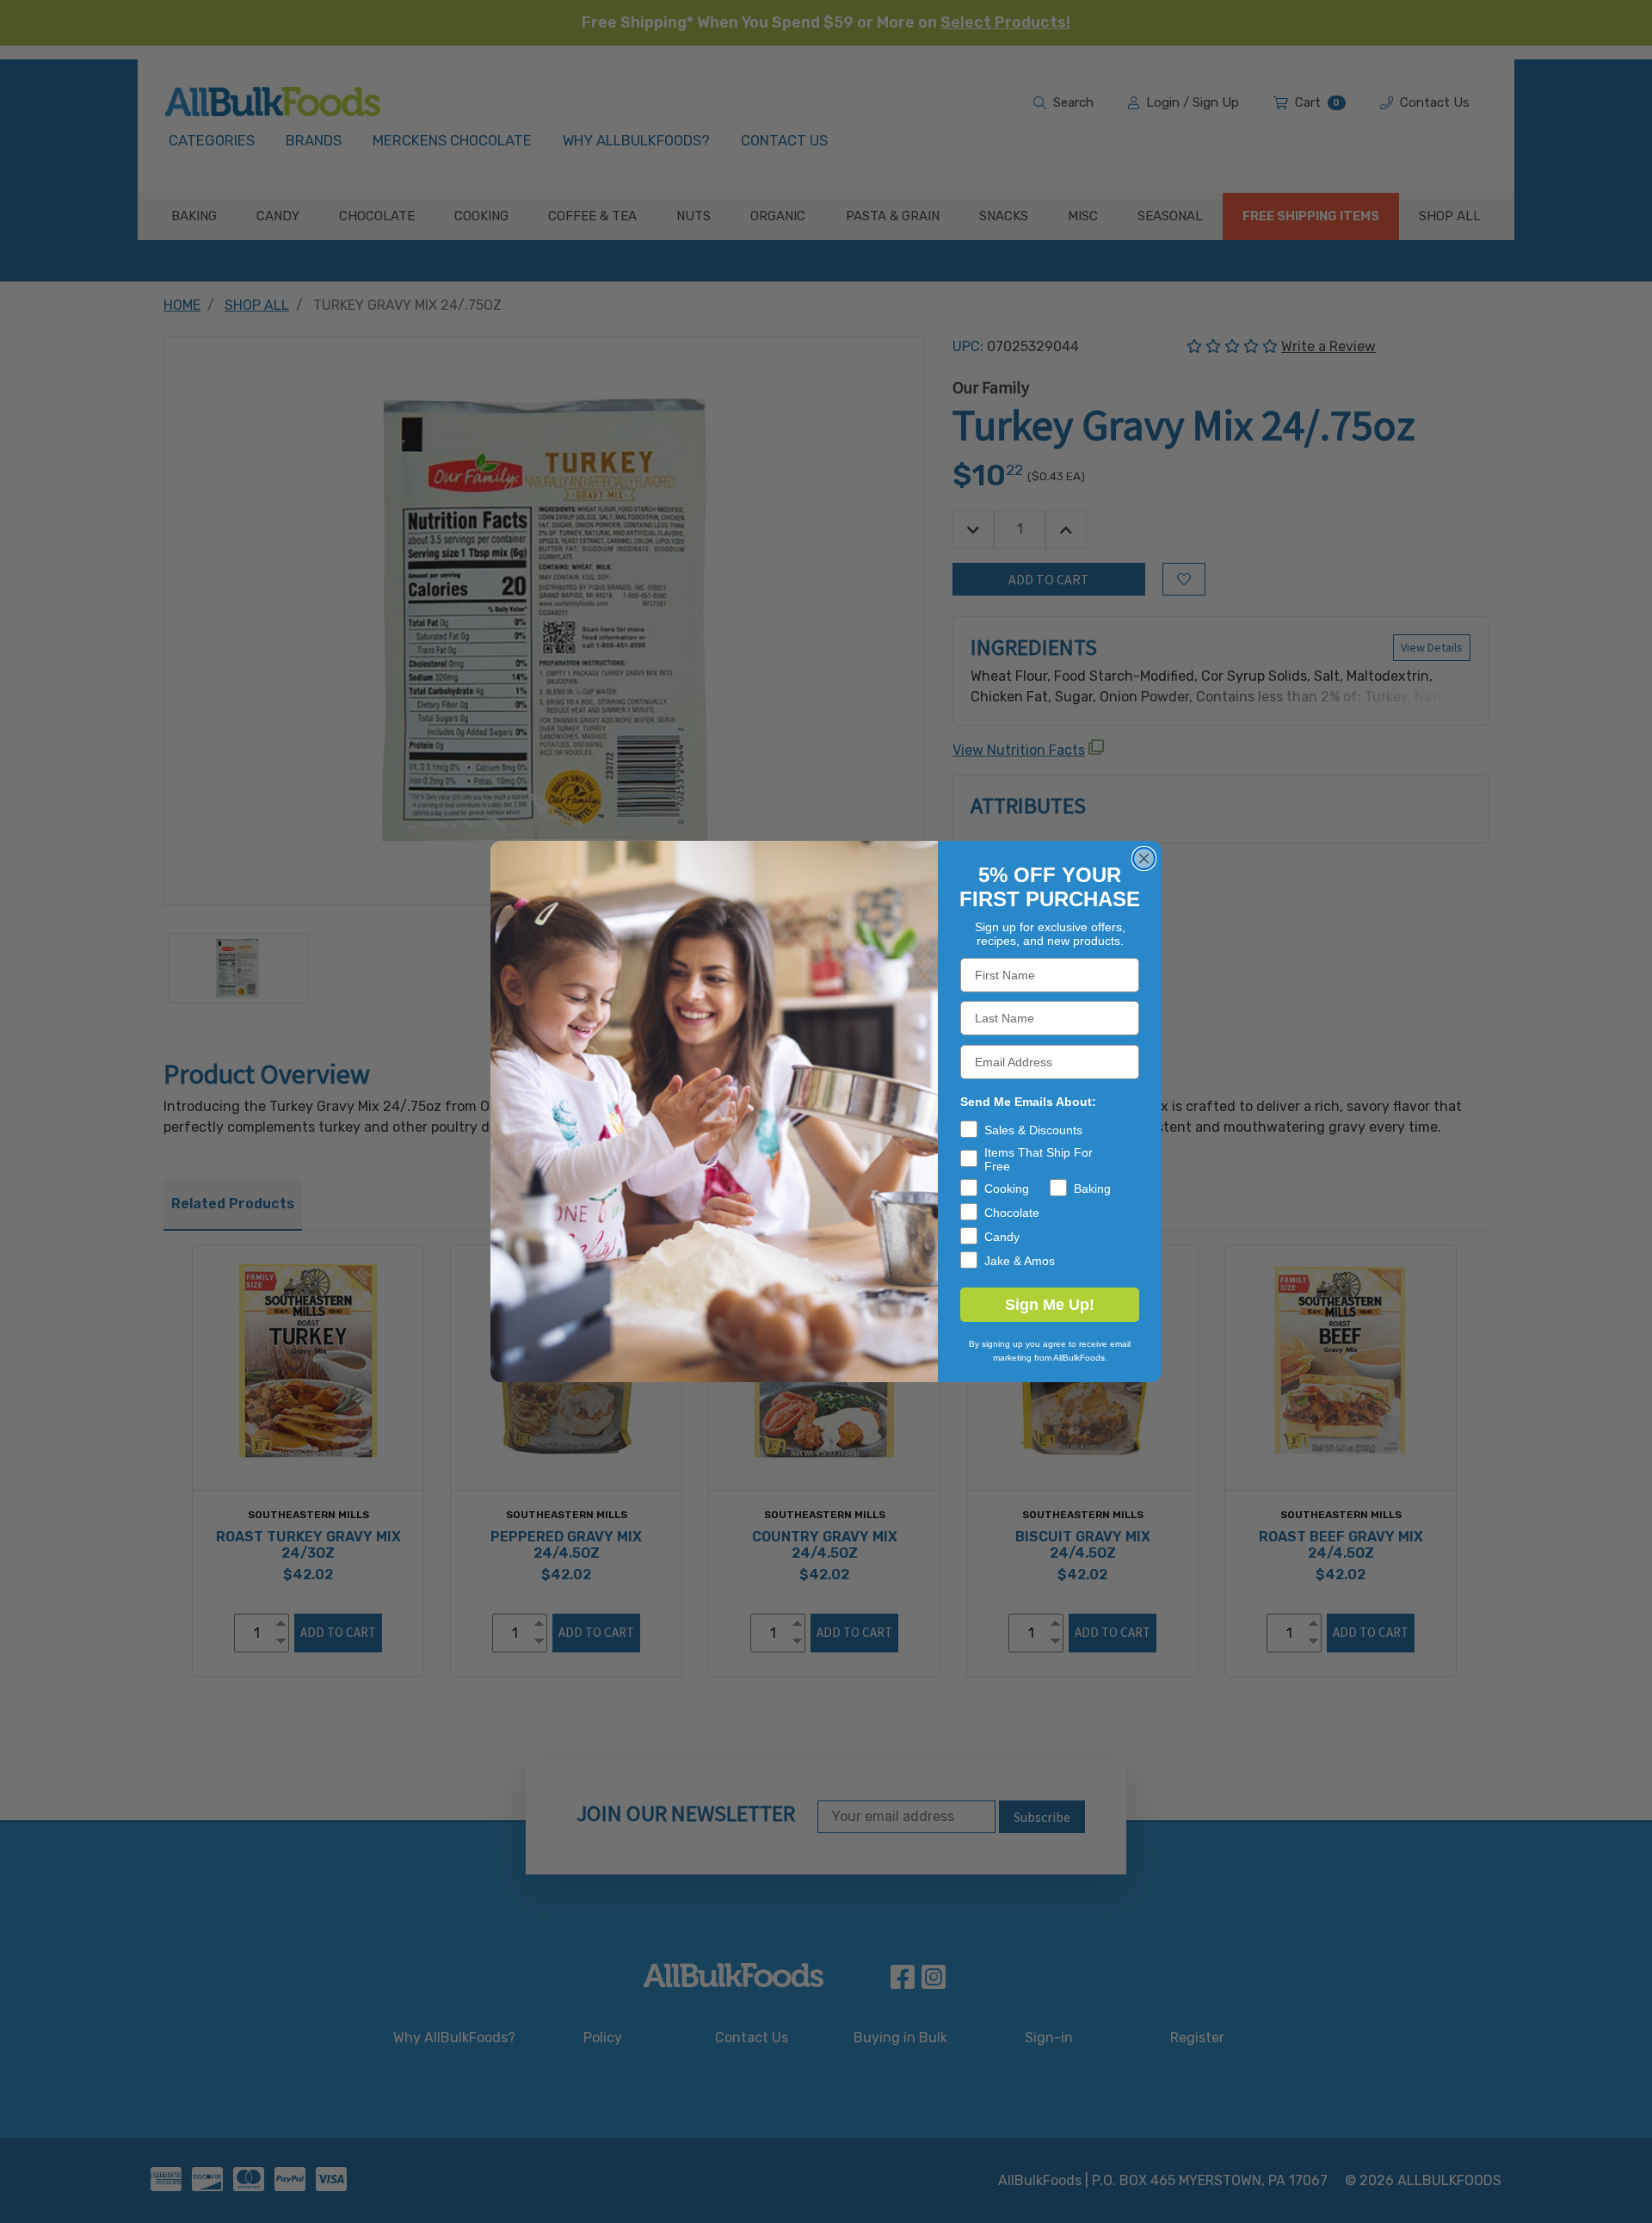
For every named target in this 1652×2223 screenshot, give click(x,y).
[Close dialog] (1144, 858)
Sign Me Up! (1050, 1305)
